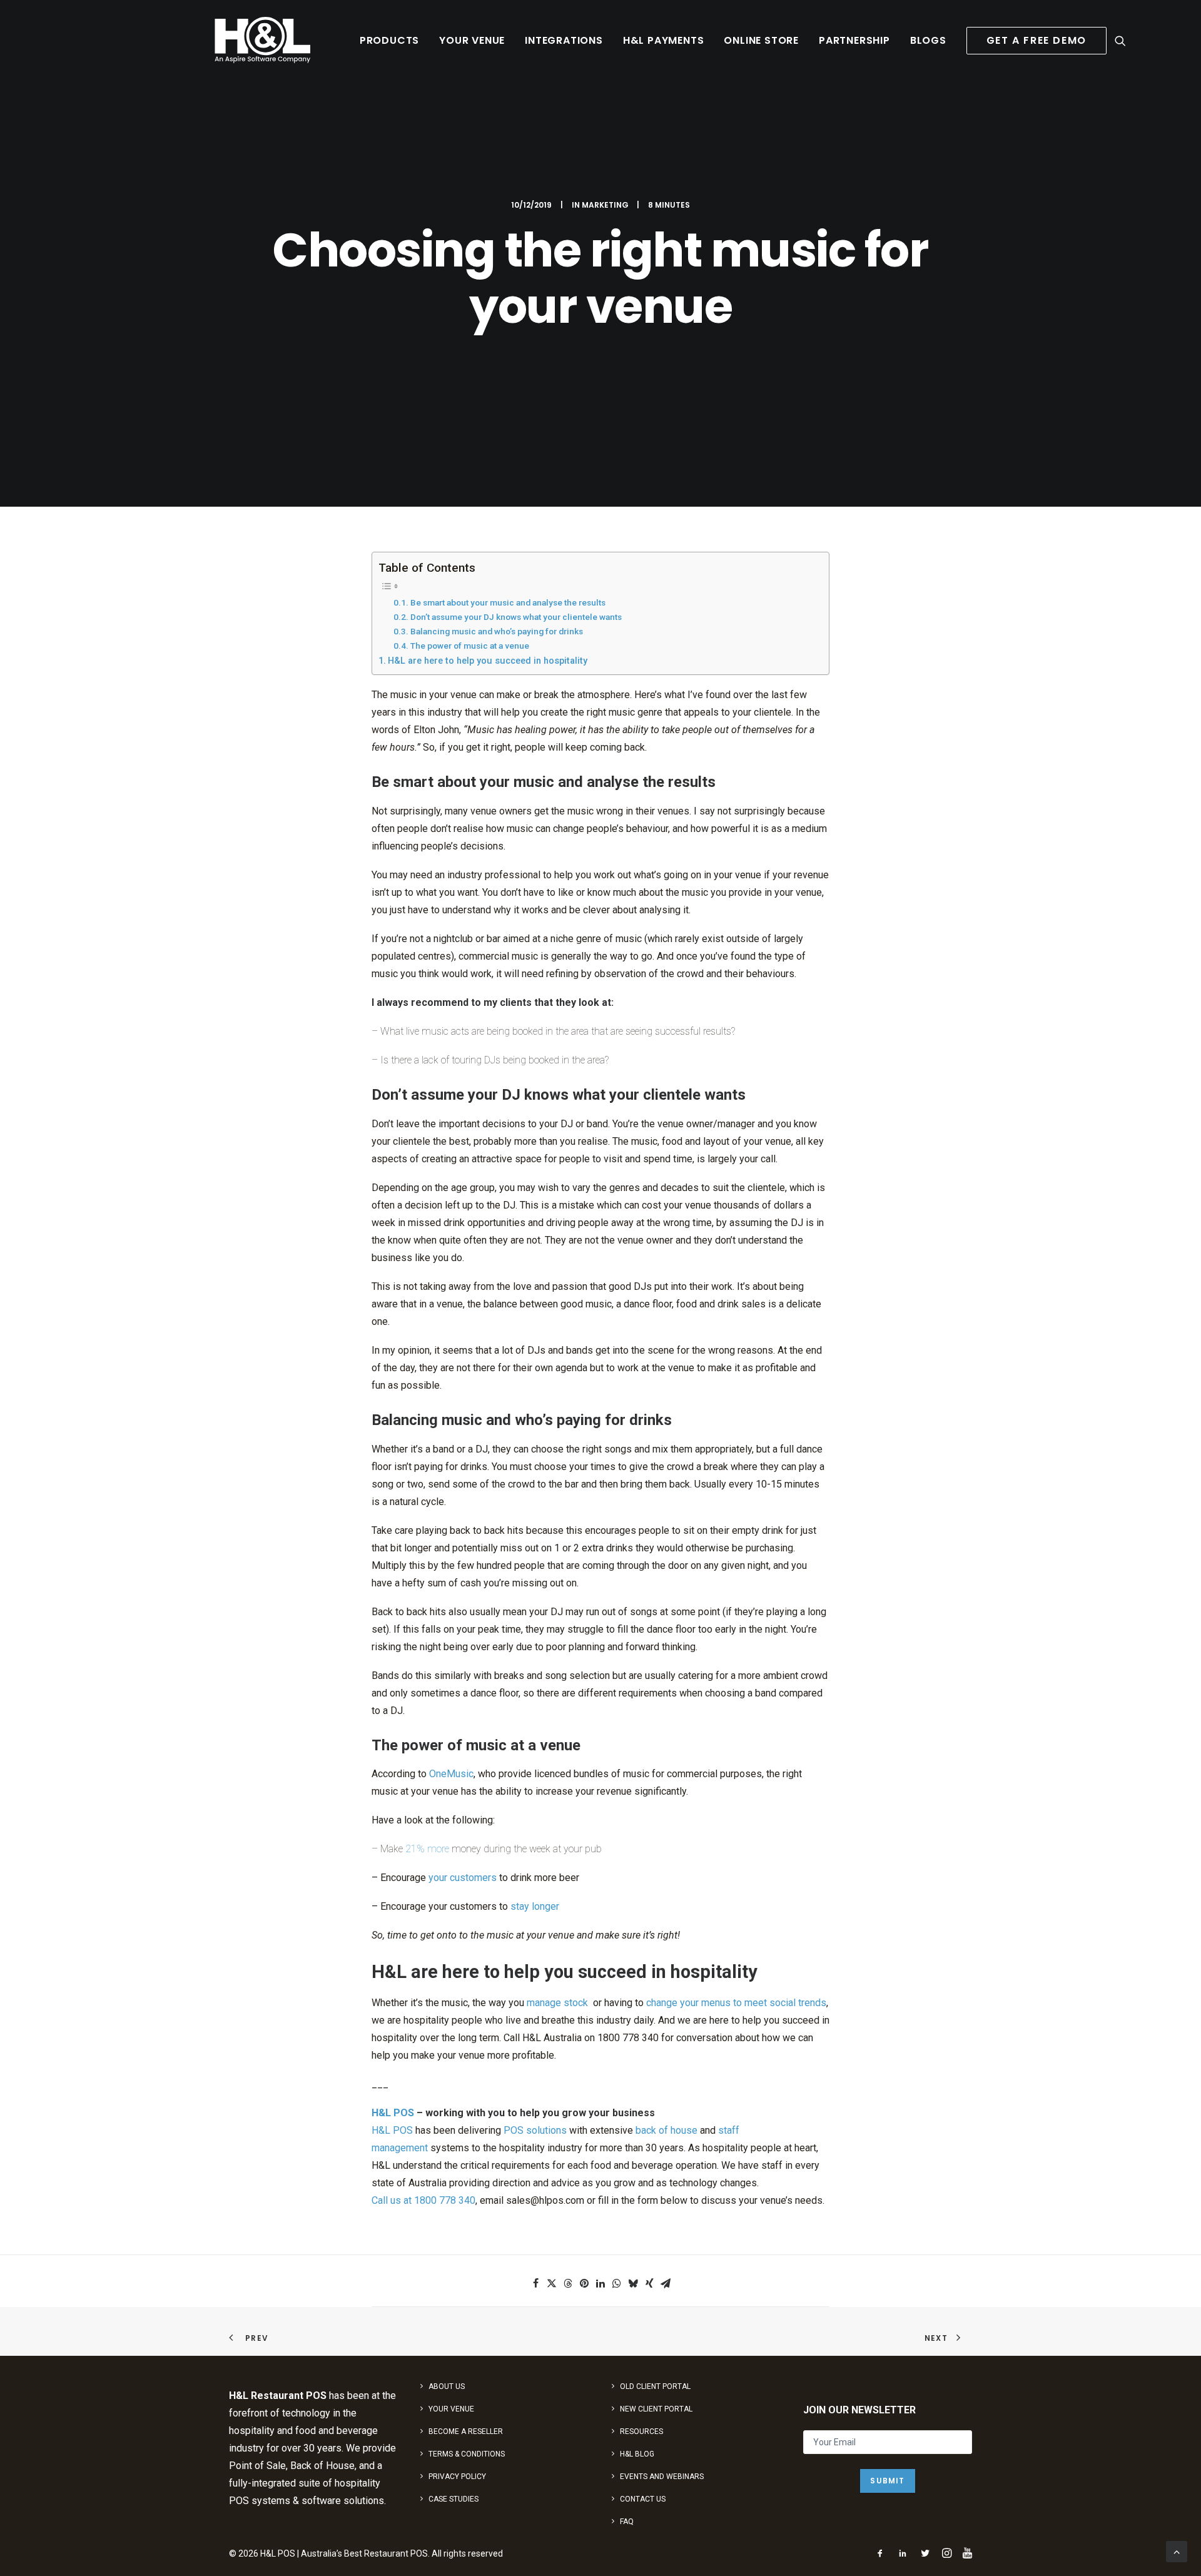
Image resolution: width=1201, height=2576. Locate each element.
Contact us (643, 2499)
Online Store (761, 40)
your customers (463, 1878)
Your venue (472, 40)
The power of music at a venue (470, 646)
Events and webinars (662, 2477)
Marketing (605, 205)
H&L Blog (637, 2454)
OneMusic (451, 1774)
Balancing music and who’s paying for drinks (497, 631)
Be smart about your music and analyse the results (508, 602)
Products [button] (389, 40)
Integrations (564, 40)
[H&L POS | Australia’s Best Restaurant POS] (263, 40)
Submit (887, 2481)
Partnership (854, 40)
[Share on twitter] (552, 2283)
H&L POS (393, 2113)
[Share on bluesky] (633, 2283)
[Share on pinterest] (584, 2283)
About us (447, 2386)
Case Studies (454, 2499)
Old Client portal (655, 2386)
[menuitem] (389, 40)
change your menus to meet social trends (736, 2003)
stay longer (535, 1906)
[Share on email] (666, 2283)
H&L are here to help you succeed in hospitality (488, 661)
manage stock (557, 2003)
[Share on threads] (568, 2283)
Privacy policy (457, 2477)
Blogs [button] (928, 40)
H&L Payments (664, 40)
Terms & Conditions (467, 2454)
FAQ (627, 2522)
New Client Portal (656, 2409)
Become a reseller (466, 2431)
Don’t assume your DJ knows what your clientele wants (516, 617)
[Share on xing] (649, 2283)
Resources (641, 2431)
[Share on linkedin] (600, 2283)
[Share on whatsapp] (617, 2283)
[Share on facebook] (535, 2283)
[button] (1120, 40)
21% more (427, 1849)
